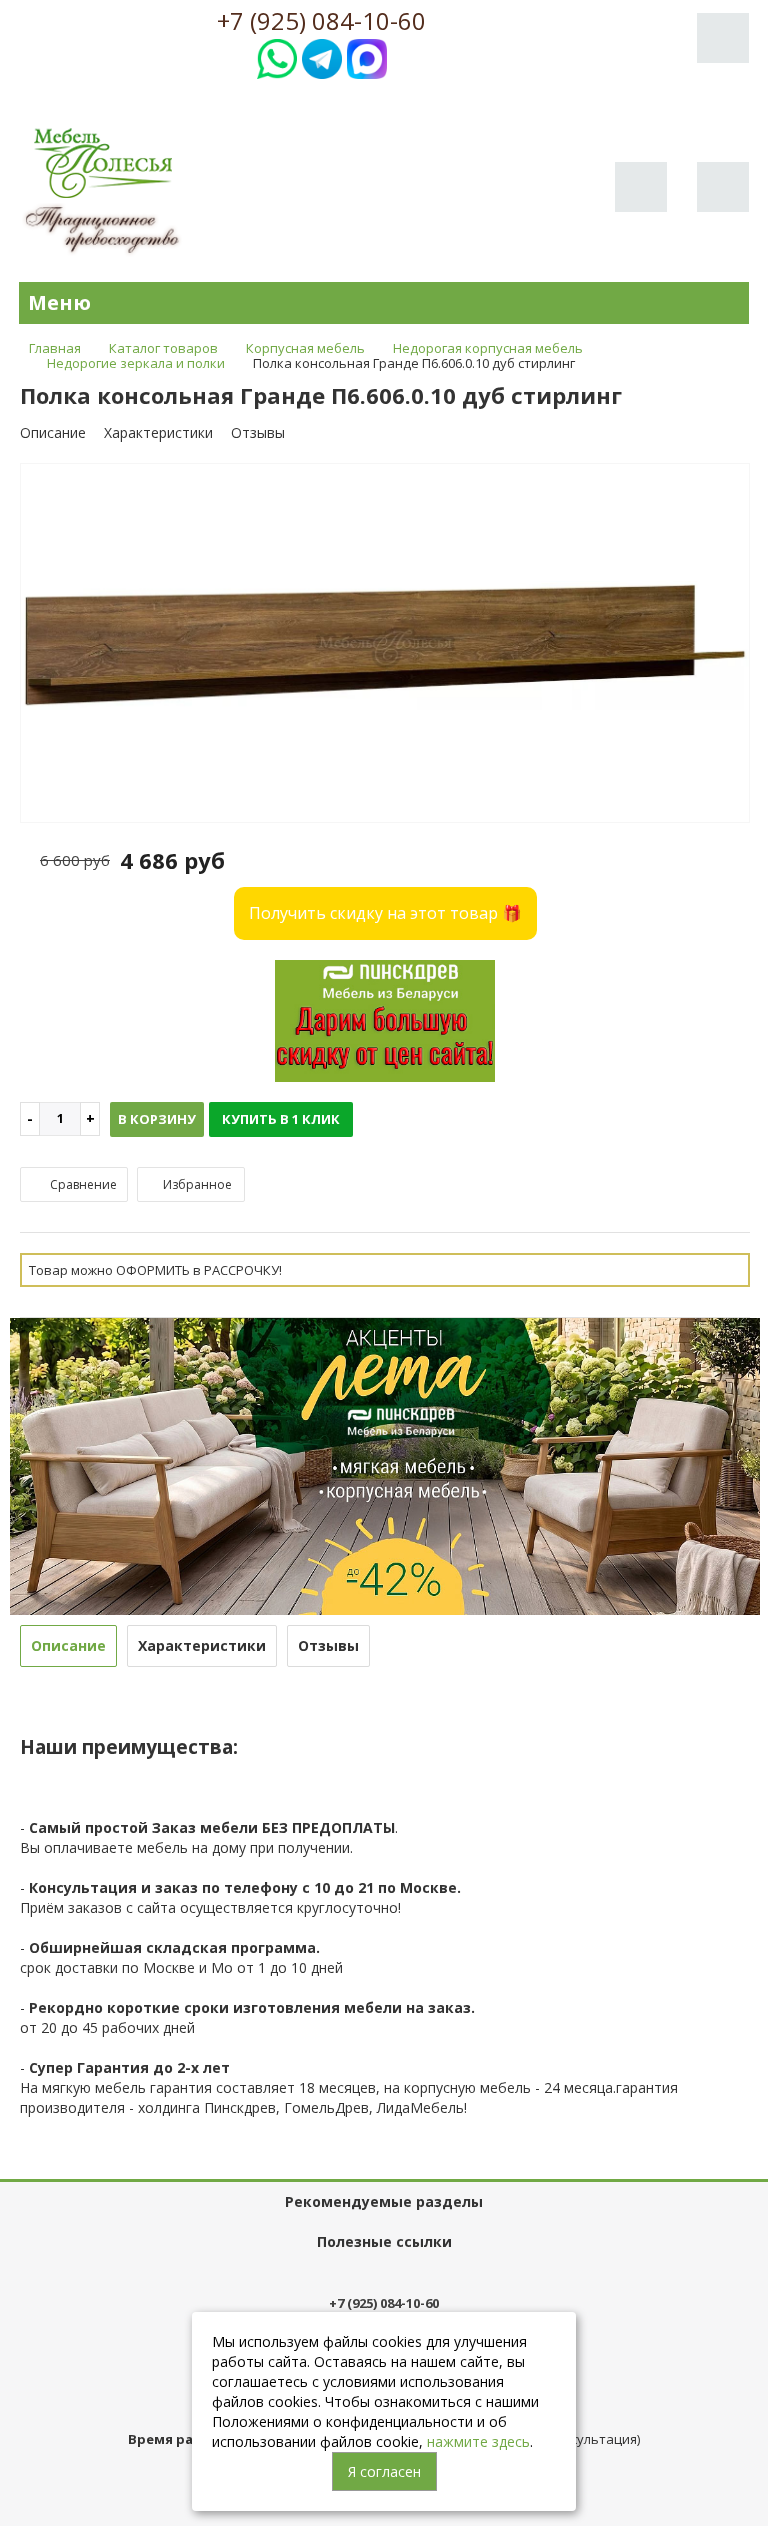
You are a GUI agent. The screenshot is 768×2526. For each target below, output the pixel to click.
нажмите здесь (478, 2441)
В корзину (157, 1119)
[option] (385, 644)
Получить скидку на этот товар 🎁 (385, 913)
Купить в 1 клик (281, 1119)
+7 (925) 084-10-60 (321, 21)
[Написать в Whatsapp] (277, 56)
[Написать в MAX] (367, 56)
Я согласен (384, 2471)
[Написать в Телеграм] (322, 56)
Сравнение (82, 1184)
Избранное (196, 1184)
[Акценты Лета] (385, 1464)
